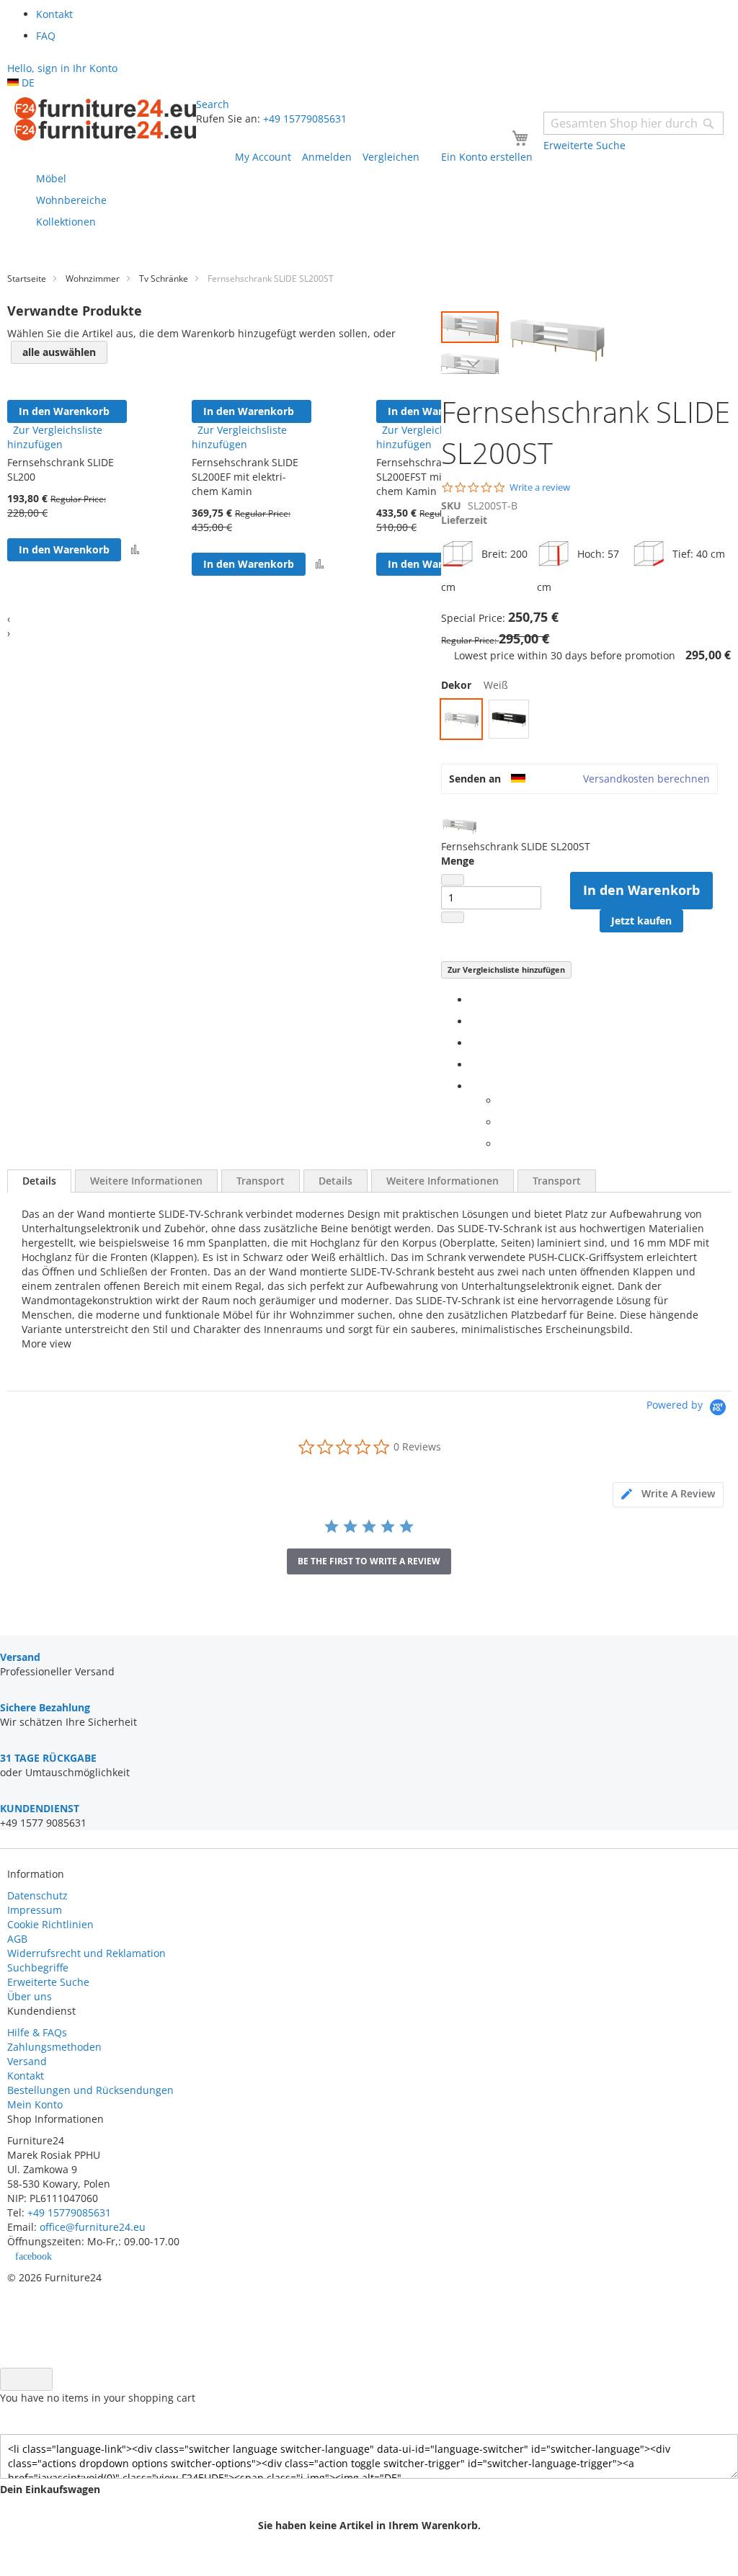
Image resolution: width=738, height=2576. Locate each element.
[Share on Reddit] (503, 1144)
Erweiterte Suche (48, 1982)
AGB (17, 1939)
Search (213, 104)
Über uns (30, 1996)
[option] (461, 719)
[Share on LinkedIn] (474, 1043)
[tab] (39, 1181)
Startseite (27, 278)
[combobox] (633, 123)
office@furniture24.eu (93, 2227)
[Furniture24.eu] (105, 119)
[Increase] (453, 917)
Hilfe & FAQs (37, 2032)
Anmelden (327, 157)
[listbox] (586, 721)
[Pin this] (474, 1065)
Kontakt (26, 2076)
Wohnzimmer (93, 278)
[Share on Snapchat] (503, 1122)
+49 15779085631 (305, 119)
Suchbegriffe (38, 1967)
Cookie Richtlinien (50, 1924)
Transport (261, 1181)
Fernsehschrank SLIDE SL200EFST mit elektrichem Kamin (430, 477)
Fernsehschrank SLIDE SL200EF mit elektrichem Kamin (245, 477)
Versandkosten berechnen (646, 779)
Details (39, 1181)
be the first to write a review (369, 1561)
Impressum (35, 1910)
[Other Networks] (474, 1086)
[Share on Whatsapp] (503, 1101)
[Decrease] (453, 880)
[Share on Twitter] (474, 1021)
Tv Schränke (164, 278)
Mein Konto (35, 2104)
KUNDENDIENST (40, 1808)
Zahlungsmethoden (54, 2047)
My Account (263, 157)
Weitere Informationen (146, 1181)
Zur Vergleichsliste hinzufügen (506, 970)
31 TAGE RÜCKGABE (48, 1758)
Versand (27, 2061)
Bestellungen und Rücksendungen (90, 2090)
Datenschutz (37, 1895)
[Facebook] (474, 1000)
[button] (470, 363)
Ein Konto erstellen (487, 157)
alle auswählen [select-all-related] (59, 352)
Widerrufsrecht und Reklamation (88, 1953)
